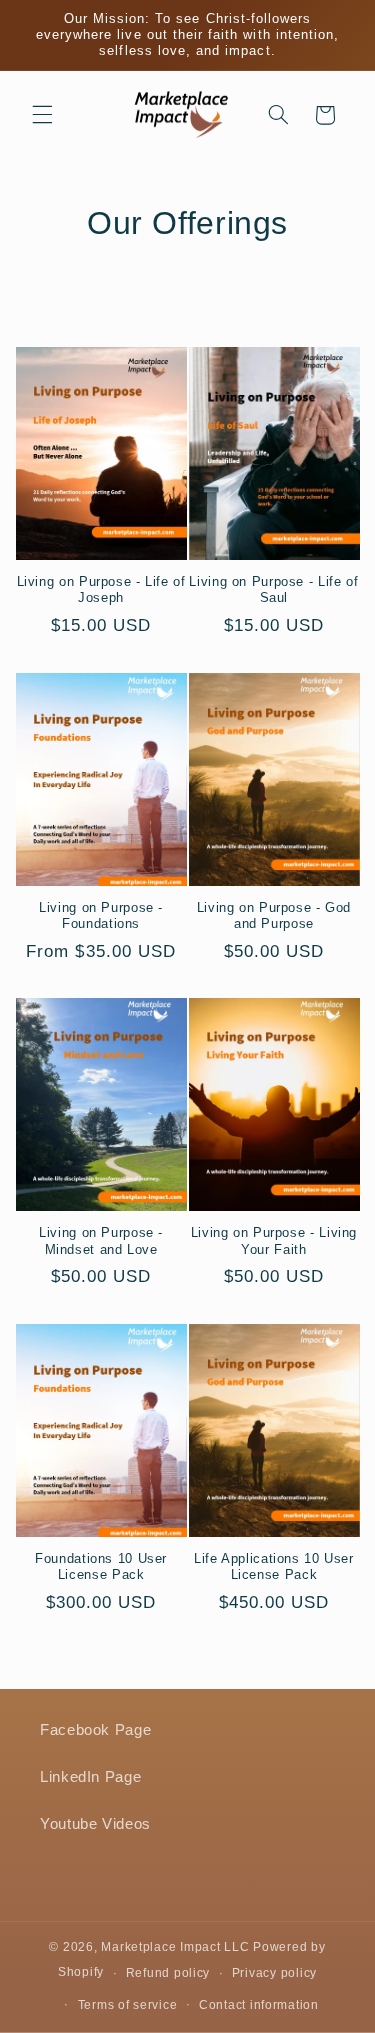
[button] (42, 115)
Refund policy (168, 1973)
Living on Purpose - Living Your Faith (274, 1241)
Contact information (259, 2005)
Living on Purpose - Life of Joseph (101, 590)
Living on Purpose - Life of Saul (273, 590)
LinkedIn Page (90, 1777)
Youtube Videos (95, 1824)
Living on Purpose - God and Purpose (274, 916)
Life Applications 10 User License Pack (274, 1567)
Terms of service (128, 2005)
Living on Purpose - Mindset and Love (101, 1241)
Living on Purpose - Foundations (101, 916)
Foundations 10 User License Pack (101, 1567)
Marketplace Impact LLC (175, 1947)
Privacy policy (274, 1973)
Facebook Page (95, 1730)
